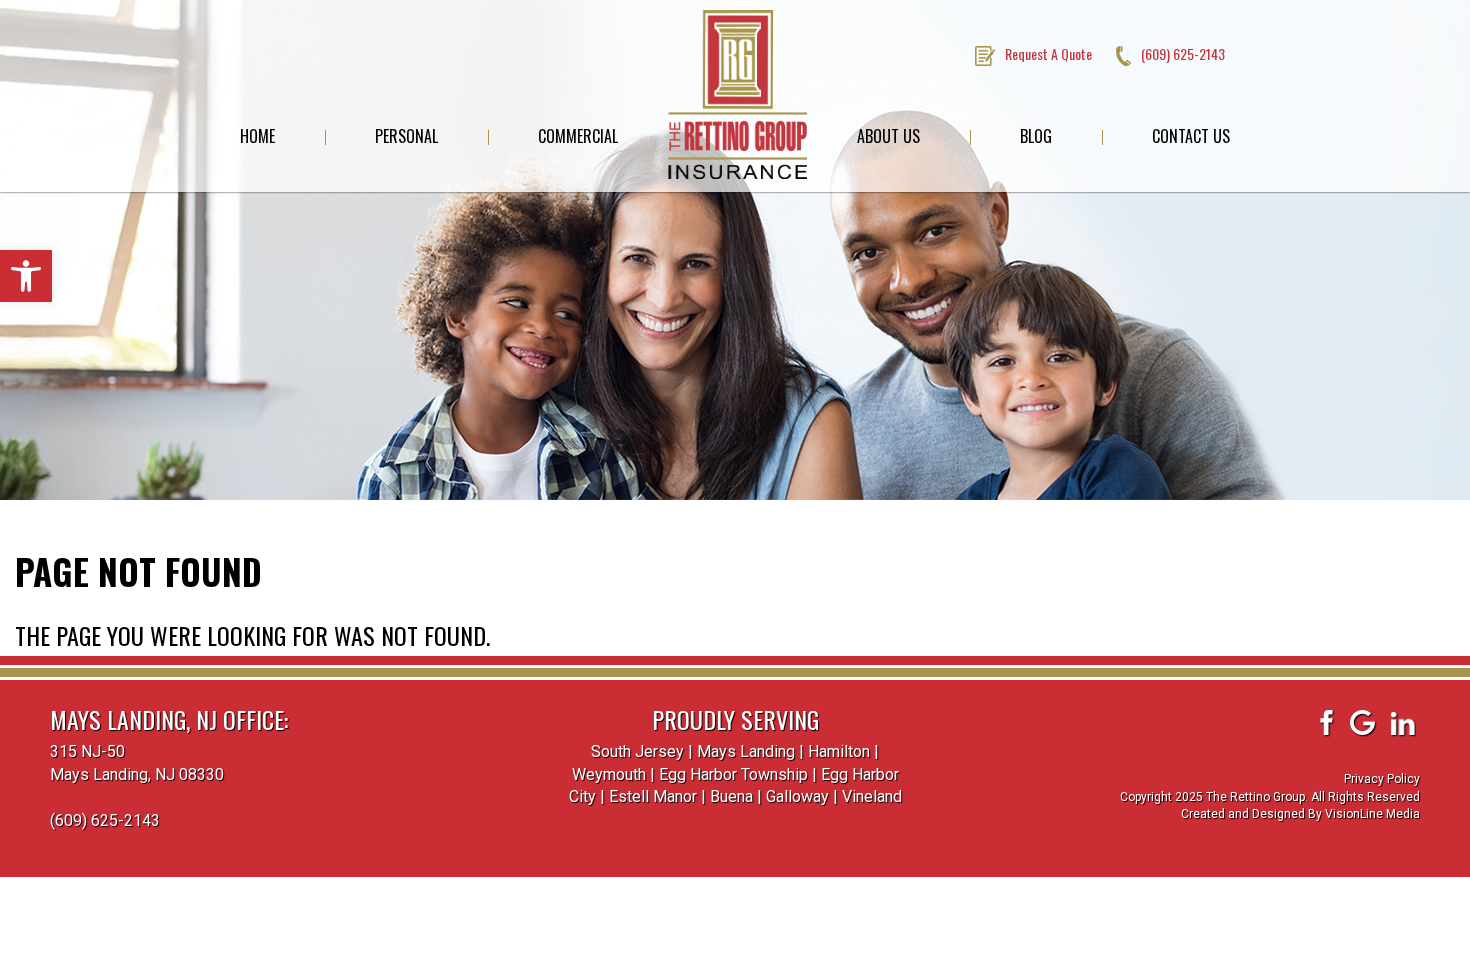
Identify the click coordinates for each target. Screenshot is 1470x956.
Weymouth (609, 774)
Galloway (797, 796)
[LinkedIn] (1402, 722)
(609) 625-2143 (105, 820)
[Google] (1363, 722)
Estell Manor (653, 796)
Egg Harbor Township (733, 774)
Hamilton (839, 751)
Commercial (578, 136)
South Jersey (637, 751)
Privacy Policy (1382, 779)
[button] (26, 276)
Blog (1036, 136)
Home (257, 136)
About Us (888, 136)
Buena (731, 796)
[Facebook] (1324, 722)
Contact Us (1191, 136)
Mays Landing (746, 751)
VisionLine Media (1372, 814)
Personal (406, 136)
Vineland (872, 796)
